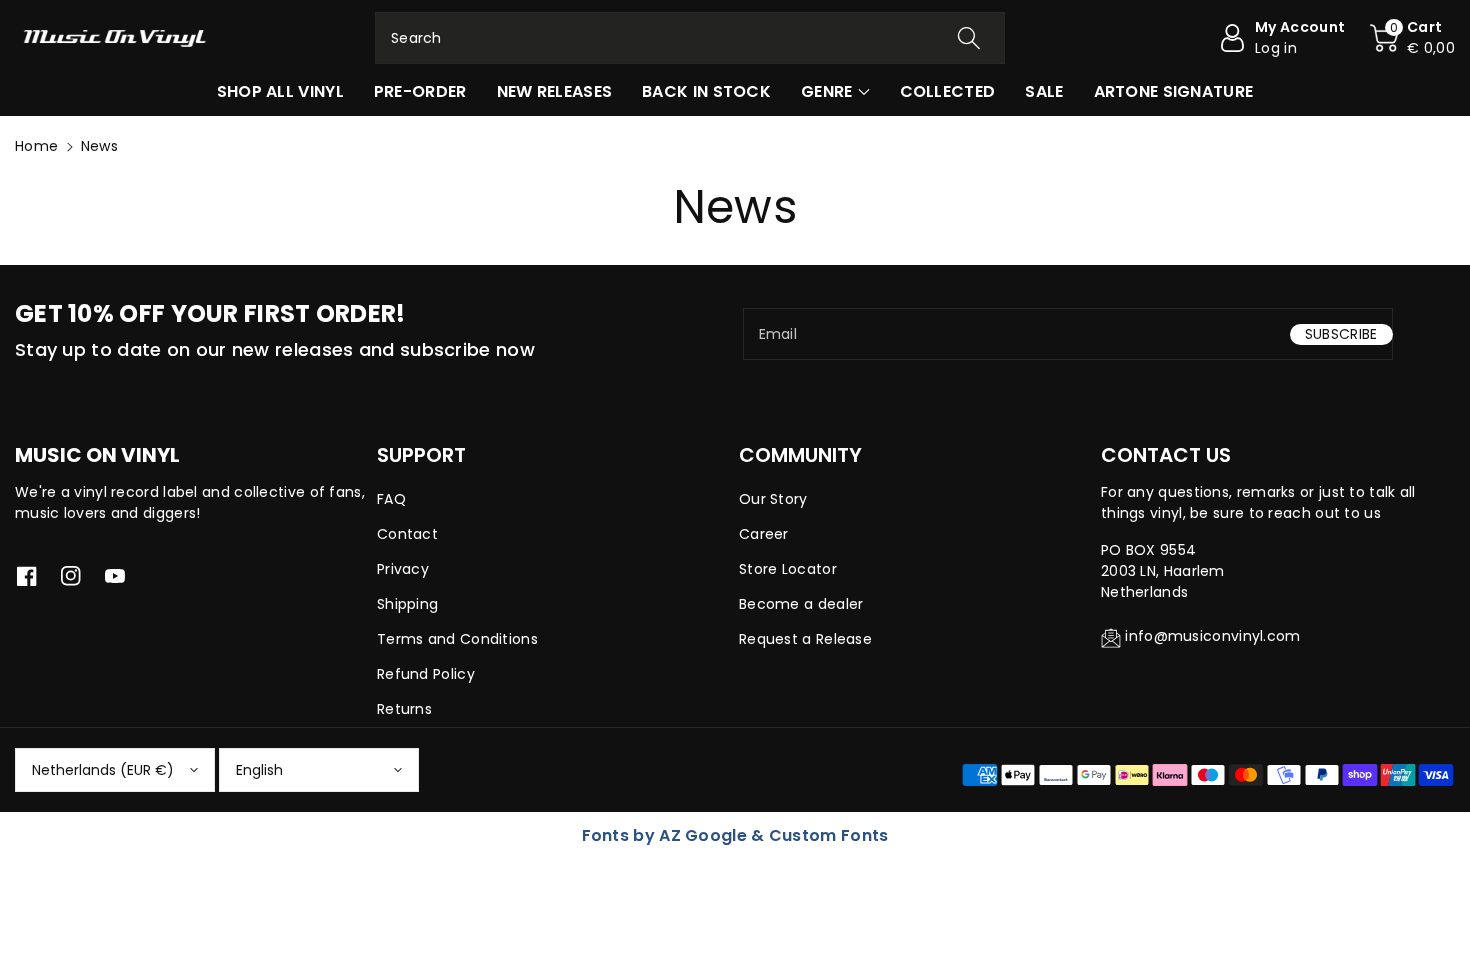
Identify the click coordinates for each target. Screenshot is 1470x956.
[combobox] (690, 38)
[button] (1412, 38)
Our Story (773, 499)
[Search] (969, 38)
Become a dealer (801, 604)
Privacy (403, 569)
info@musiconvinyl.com (1212, 636)
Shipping (407, 604)
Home (36, 146)
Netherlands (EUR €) (103, 770)
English (259, 770)
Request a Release (805, 639)
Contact (407, 534)
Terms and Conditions (457, 639)
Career (764, 534)
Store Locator (788, 569)
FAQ (391, 499)
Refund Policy (426, 674)
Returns (404, 709)
